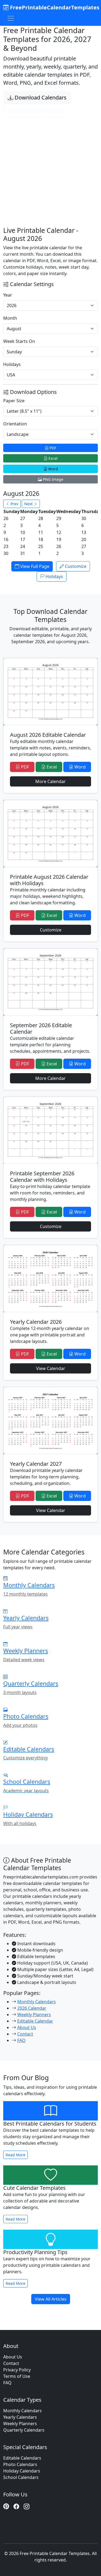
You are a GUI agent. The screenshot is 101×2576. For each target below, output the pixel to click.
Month (10, 318)
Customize (75, 566)
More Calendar (50, 781)
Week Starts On (19, 341)
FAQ (21, 2040)
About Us (27, 2027)
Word (53, 469)
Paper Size (14, 401)
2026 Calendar (32, 2008)
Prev (14, 504)
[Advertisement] (50, 165)
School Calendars (21, 2477)
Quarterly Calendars (24, 2430)
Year (8, 295)
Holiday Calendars (22, 2471)
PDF (52, 448)
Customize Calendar (39, 110)
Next (29, 504)
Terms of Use (17, 2376)
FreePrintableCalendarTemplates (54, 7)
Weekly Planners (34, 2015)
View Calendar (51, 1368)
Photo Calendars (20, 2464)
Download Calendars (40, 97)
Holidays (12, 364)
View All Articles (51, 2299)
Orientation (15, 424)
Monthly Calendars (36, 2002)
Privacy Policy (17, 2370)
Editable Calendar (35, 2021)
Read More (15, 2155)
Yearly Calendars (20, 2417)
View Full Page (34, 566)
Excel (53, 458)
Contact (25, 2034)
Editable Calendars (22, 2458)
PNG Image (53, 479)
